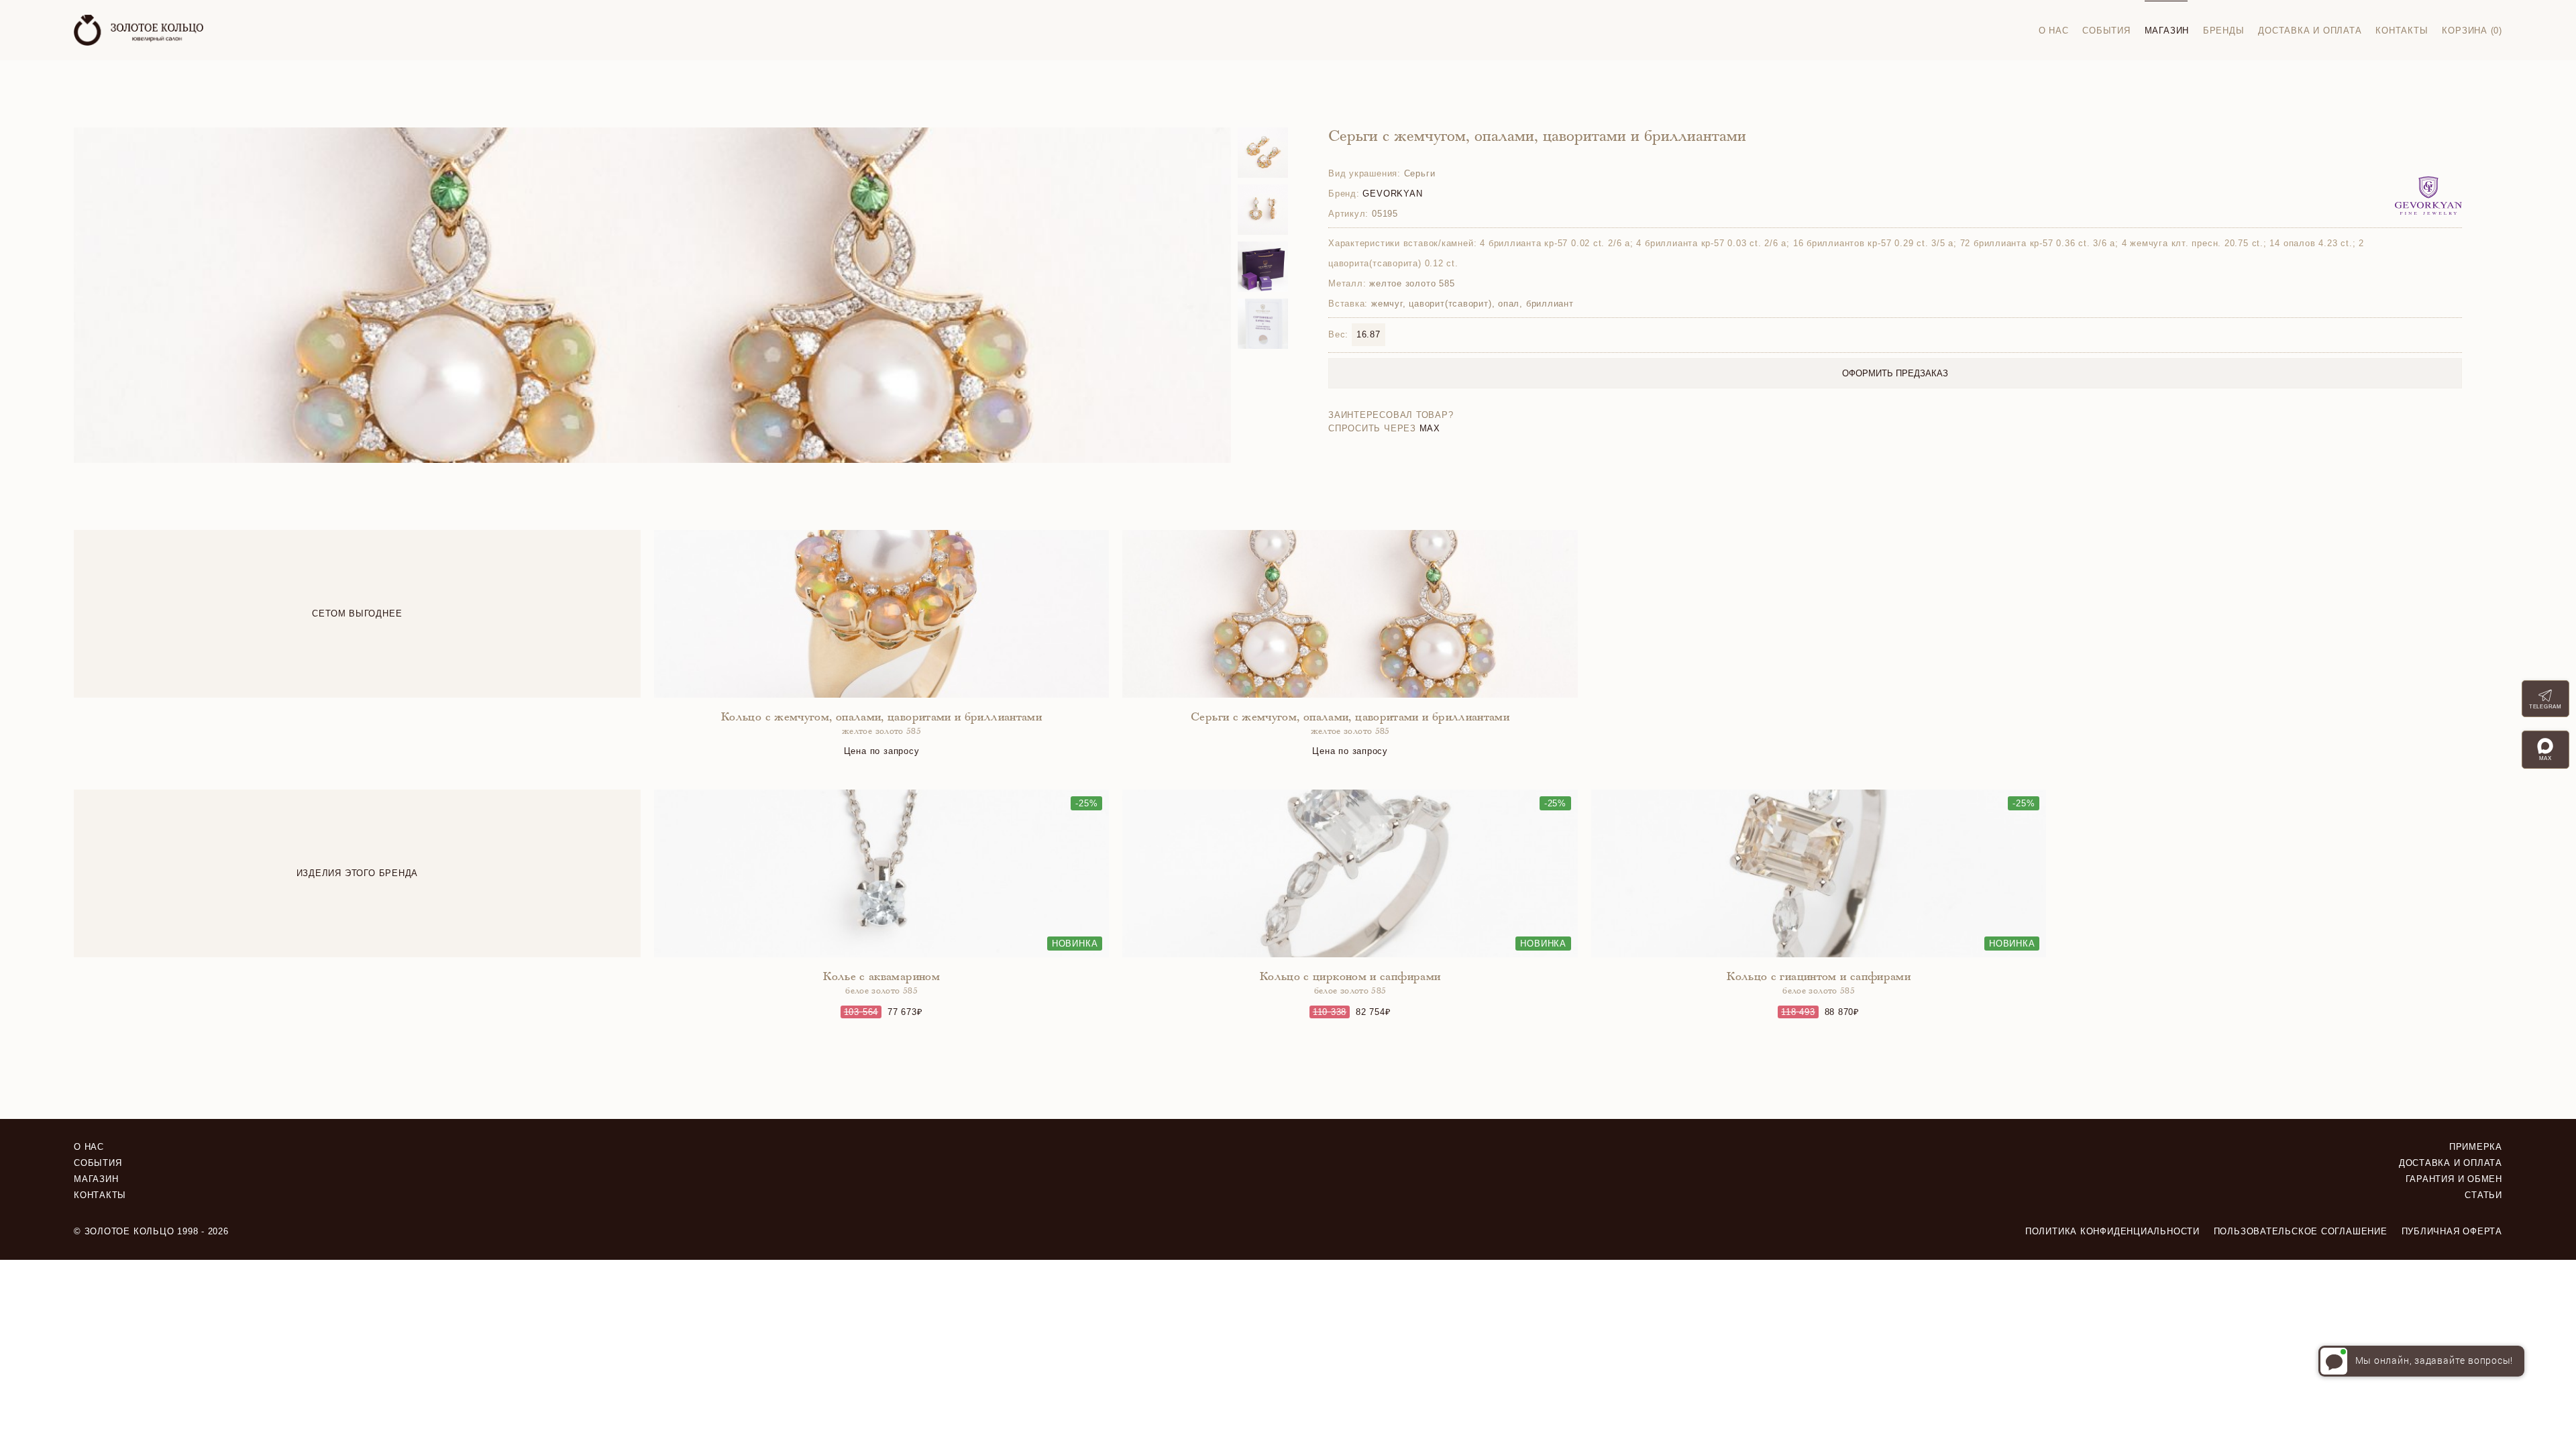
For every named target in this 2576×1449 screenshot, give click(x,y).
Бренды (2224, 31)
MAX (1430, 428)
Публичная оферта (2452, 1231)
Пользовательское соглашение (2301, 1231)
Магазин (2167, 31)
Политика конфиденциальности (2112, 1231)
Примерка (2476, 1147)
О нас (2054, 31)
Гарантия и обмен (2454, 1179)
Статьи (2483, 1195)
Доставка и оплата (2310, 31)
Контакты (2402, 31)
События (2106, 31)
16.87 (1368, 334)
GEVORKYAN (1392, 194)
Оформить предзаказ (1895, 373)
